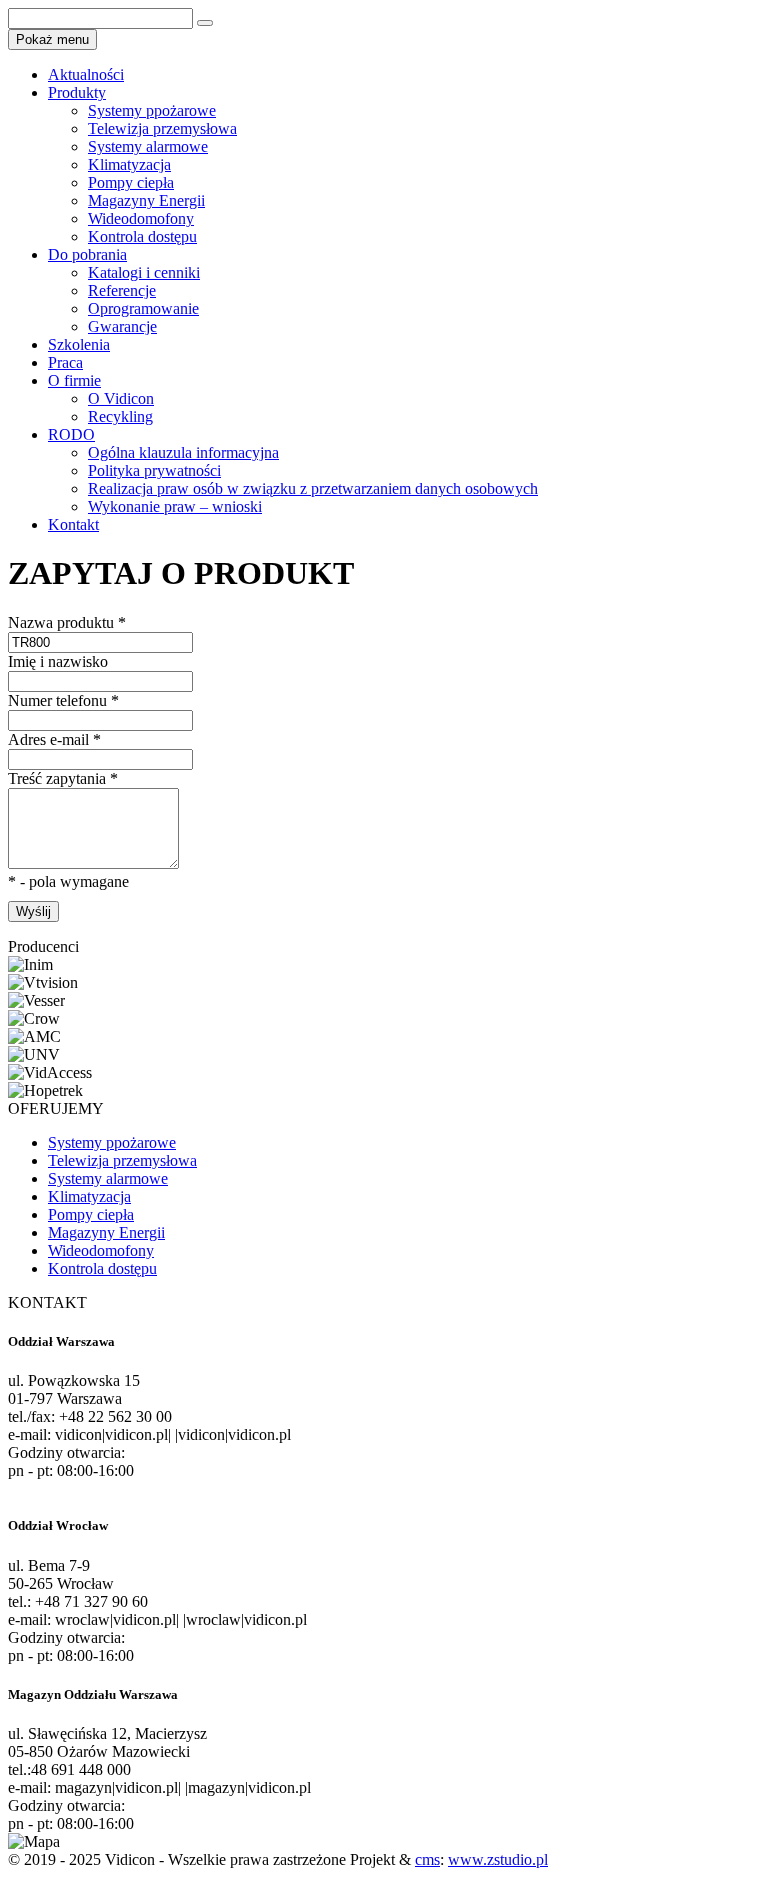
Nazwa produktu (67, 622)
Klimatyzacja (129, 164)
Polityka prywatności (154, 470)
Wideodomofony (141, 218)
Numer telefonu (63, 700)
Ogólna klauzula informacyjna (183, 452)
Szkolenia (79, 344)
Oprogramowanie (143, 308)
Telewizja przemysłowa (162, 128)
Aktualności (86, 74)
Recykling (120, 416)
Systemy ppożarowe (152, 110)
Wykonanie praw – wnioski (175, 506)
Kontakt (73, 524)
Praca (65, 362)
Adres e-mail (54, 739)
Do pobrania (87, 254)
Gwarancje (122, 326)
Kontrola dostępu (142, 236)
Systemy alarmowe (148, 146)
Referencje (122, 290)
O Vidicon (121, 398)
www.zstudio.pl (498, 1859)
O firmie (74, 380)
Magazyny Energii (146, 200)
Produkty (77, 92)
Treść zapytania (63, 778)
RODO (71, 434)
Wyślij (33, 911)
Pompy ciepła (131, 182)
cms (427, 1859)
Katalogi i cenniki (144, 272)
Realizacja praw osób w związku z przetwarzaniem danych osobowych (313, 488)
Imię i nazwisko (58, 661)
